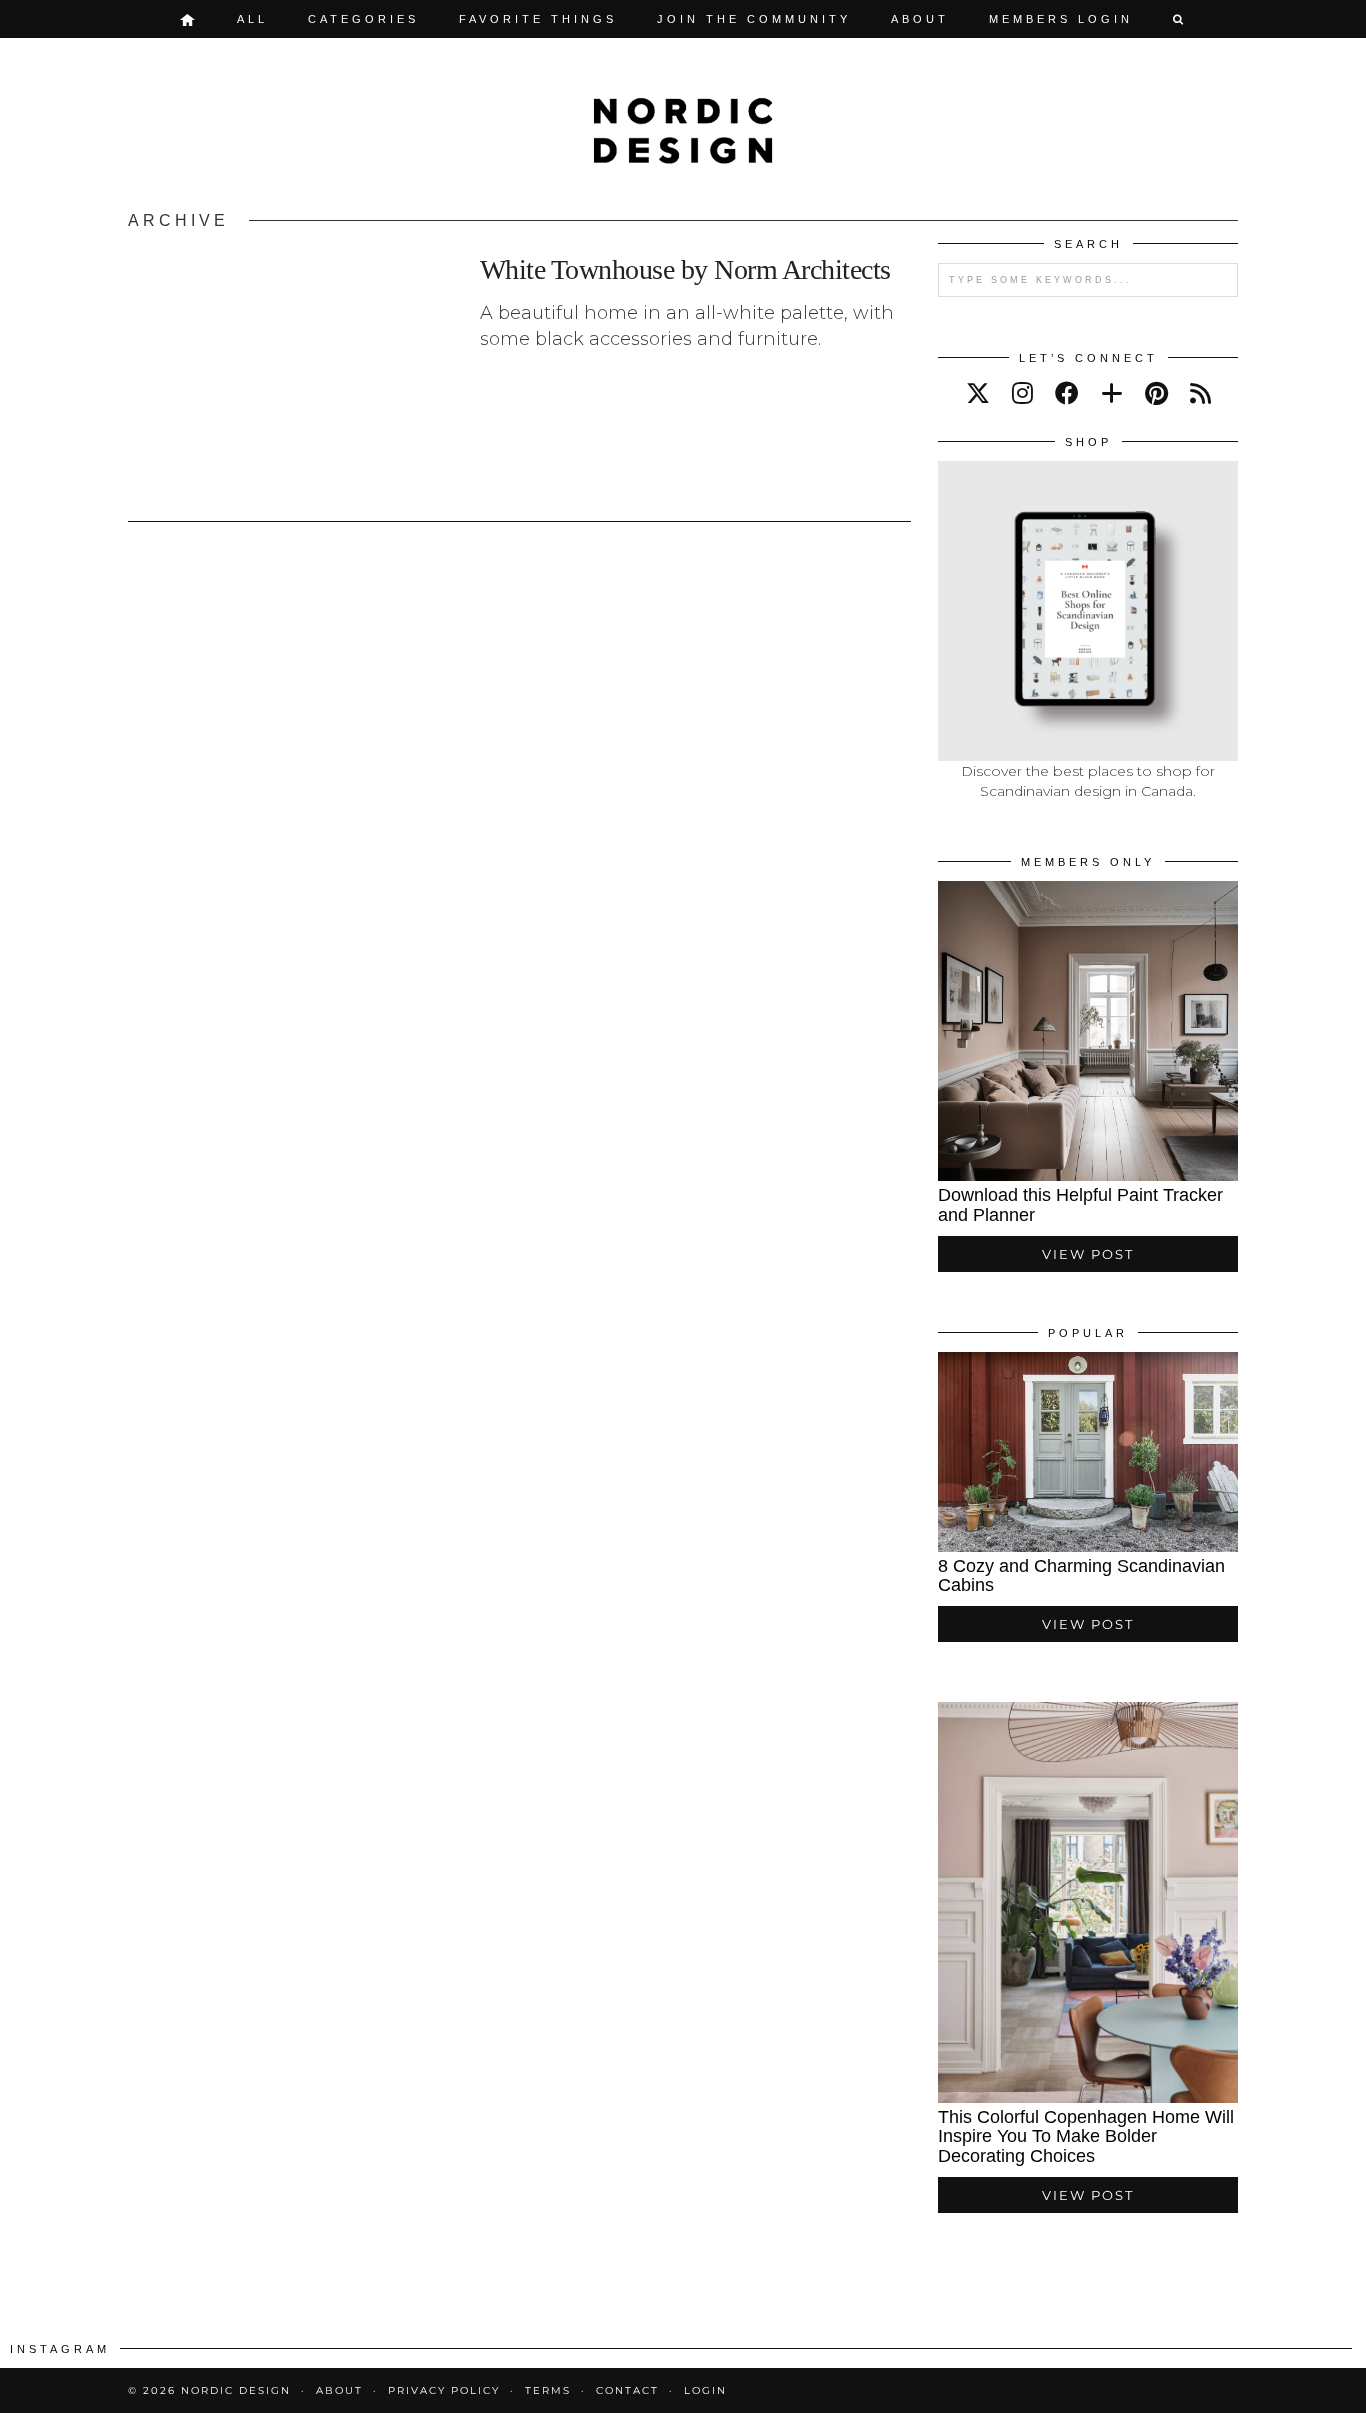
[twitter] (978, 393)
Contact (627, 2390)
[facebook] (1067, 393)
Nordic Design (236, 2390)
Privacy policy (444, 2390)
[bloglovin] (1112, 393)
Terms (548, 2390)
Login (705, 2390)
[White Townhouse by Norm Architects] (292, 369)
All (252, 19)
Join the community (754, 19)
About (920, 19)
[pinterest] (1156, 393)
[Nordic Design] (683, 131)
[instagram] (1022, 393)
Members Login (1061, 19)
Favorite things (538, 19)
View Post (1088, 1254)
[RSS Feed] (1200, 393)
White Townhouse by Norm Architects (685, 269)
